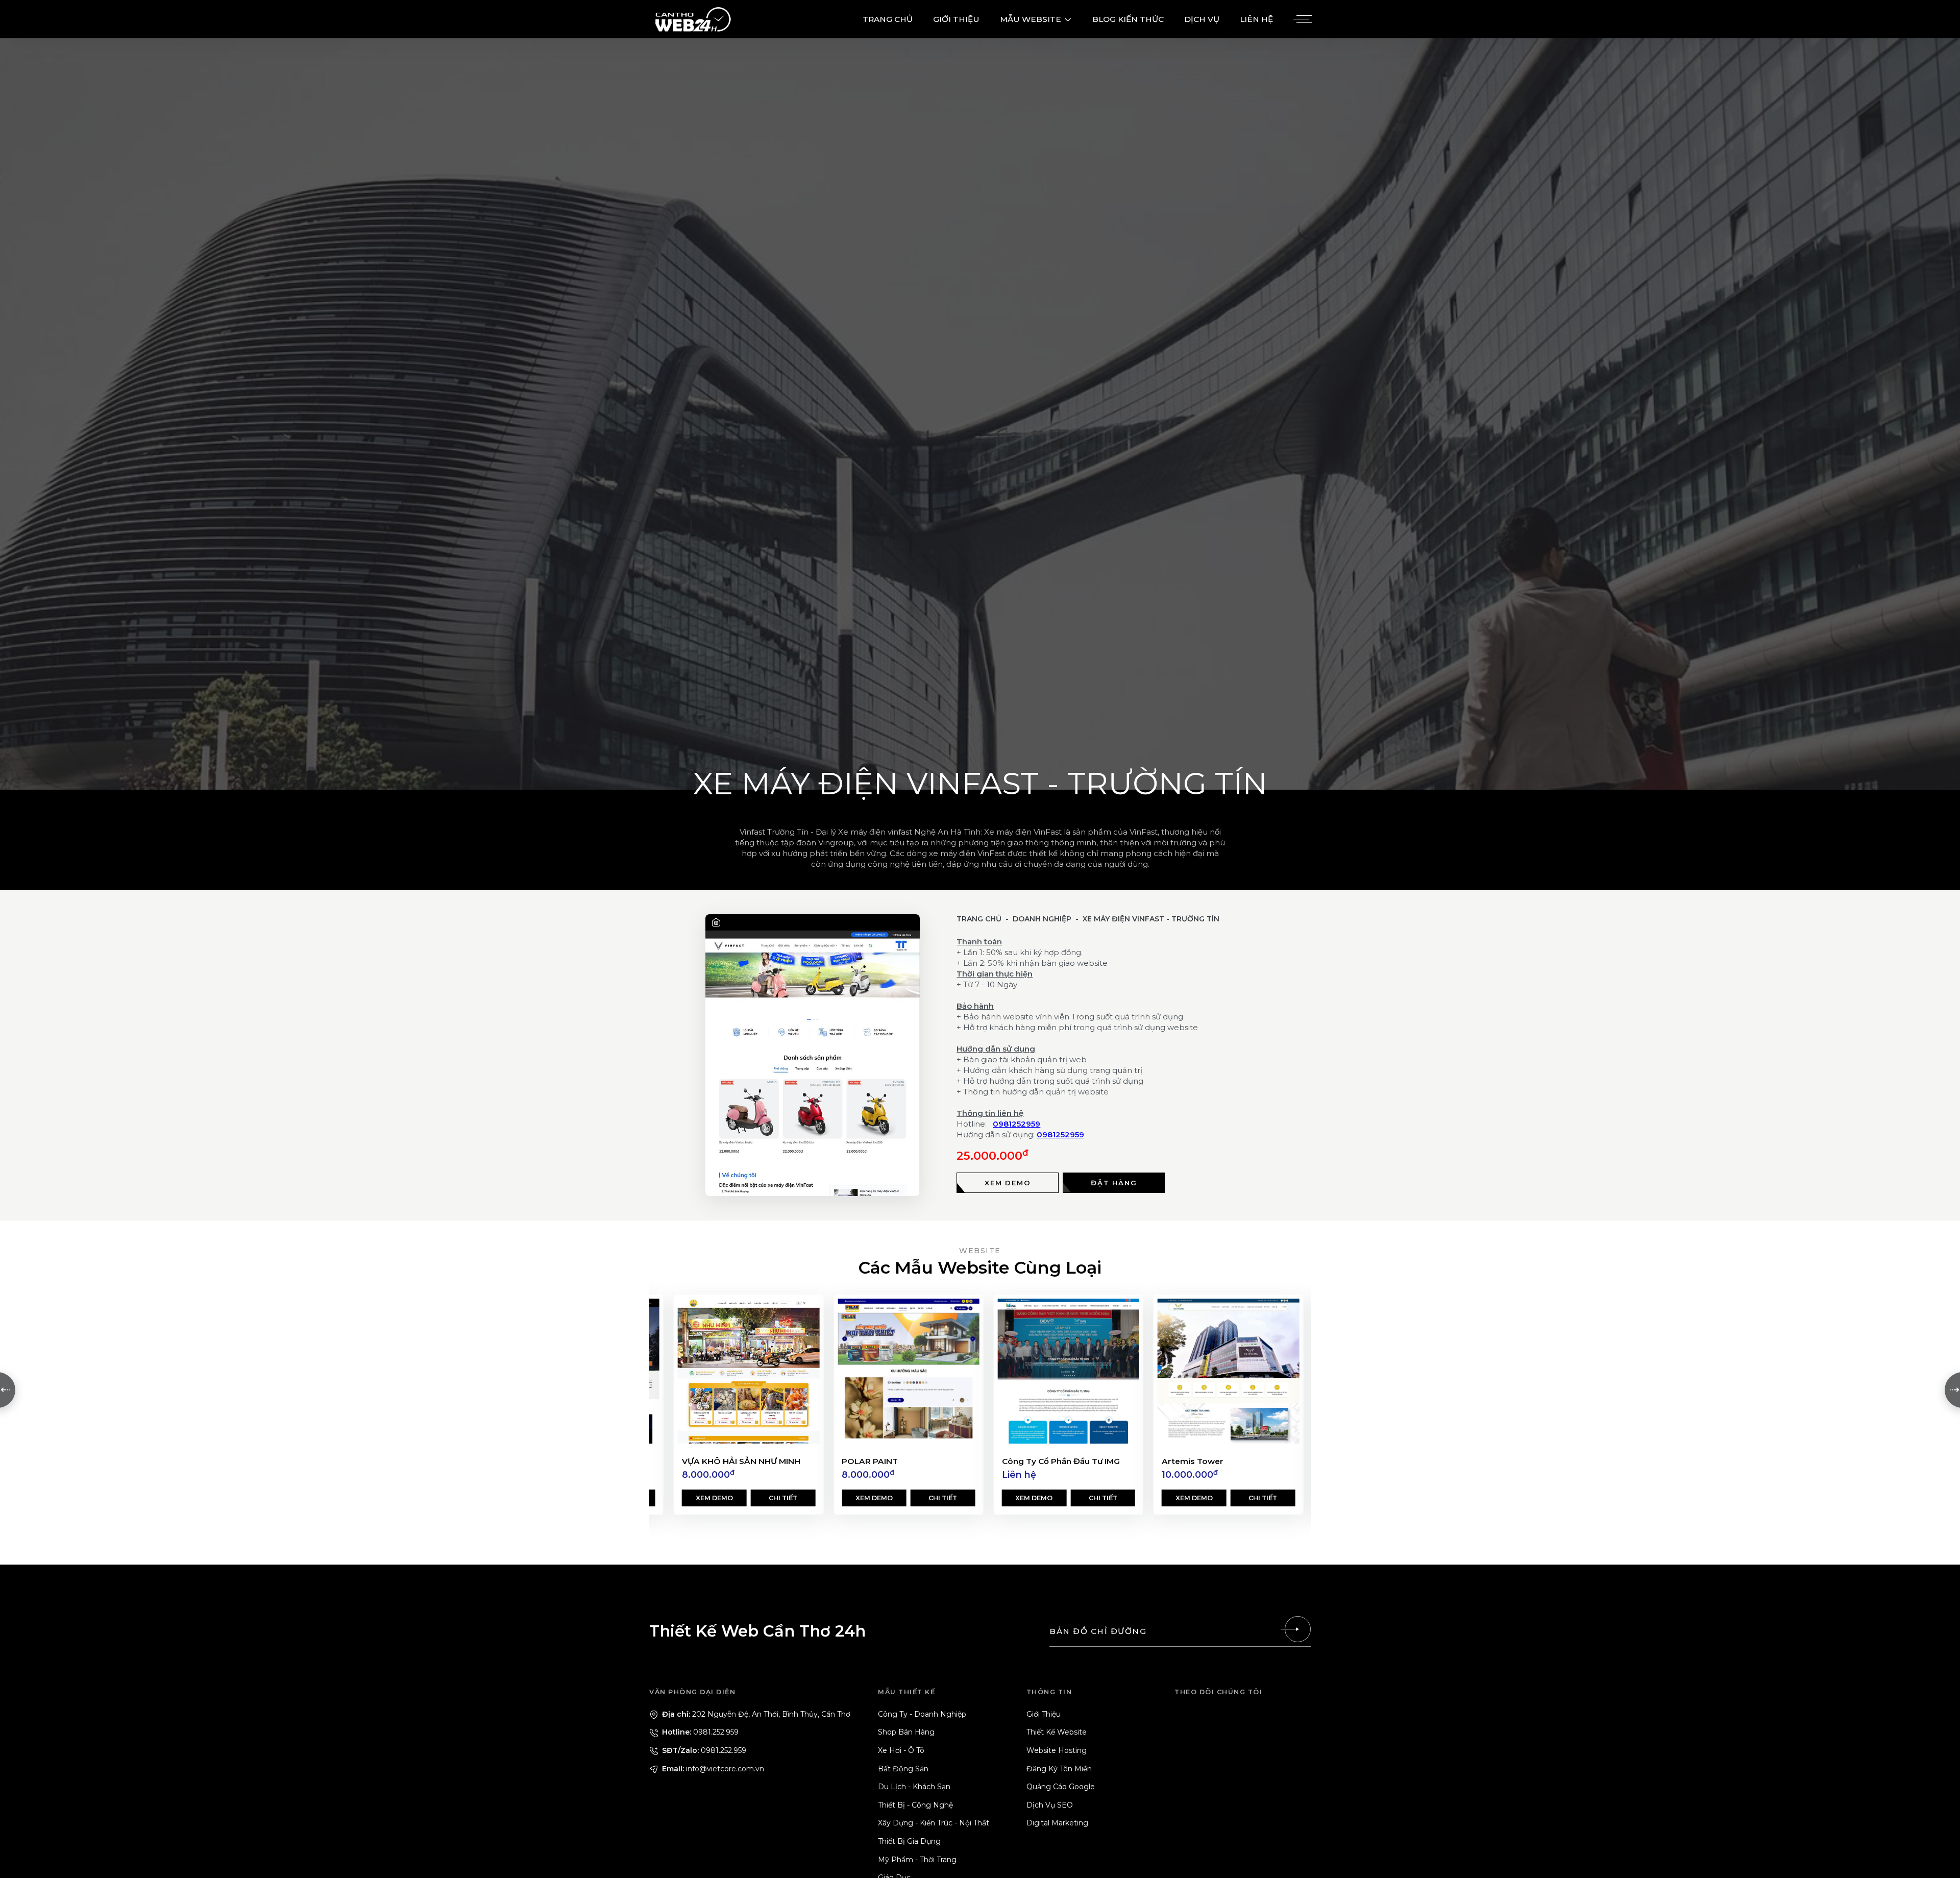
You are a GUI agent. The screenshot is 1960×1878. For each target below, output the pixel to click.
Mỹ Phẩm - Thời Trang (917, 1860)
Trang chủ (979, 919)
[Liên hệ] (1297, 1629)
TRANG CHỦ (888, 19)
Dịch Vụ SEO (1050, 1805)
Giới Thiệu (1044, 1714)
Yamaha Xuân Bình (1200, 1461)
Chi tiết (783, 1498)
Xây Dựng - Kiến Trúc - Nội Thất (934, 1823)
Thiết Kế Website (1057, 1732)
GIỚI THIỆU (956, 19)
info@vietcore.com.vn (712, 1769)
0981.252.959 (699, 1732)
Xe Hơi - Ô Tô (901, 1750)
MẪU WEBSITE (1031, 19)
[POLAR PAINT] (749, 1371)
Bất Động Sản (903, 1769)
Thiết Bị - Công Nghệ (915, 1805)
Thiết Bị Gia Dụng (909, 1841)
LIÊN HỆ (1256, 19)
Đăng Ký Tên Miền (1059, 1769)
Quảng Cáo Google (1061, 1787)
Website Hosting (1057, 1750)
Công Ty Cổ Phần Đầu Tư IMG (901, 1461)
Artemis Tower (1033, 1461)
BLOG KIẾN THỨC (1128, 19)
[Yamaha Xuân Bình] (1228, 1371)
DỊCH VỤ (1202, 19)
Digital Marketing (1057, 1823)
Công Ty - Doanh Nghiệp (922, 1714)
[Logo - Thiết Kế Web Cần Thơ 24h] (693, 19)
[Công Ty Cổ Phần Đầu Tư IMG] (908, 1371)
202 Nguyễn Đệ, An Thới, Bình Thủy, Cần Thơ (755, 1714)
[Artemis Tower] (1069, 1371)
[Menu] (1301, 19)
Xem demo (714, 1498)
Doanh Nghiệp (1042, 919)
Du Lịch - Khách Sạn (914, 1787)
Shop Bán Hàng (906, 1732)
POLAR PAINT (710, 1461)
